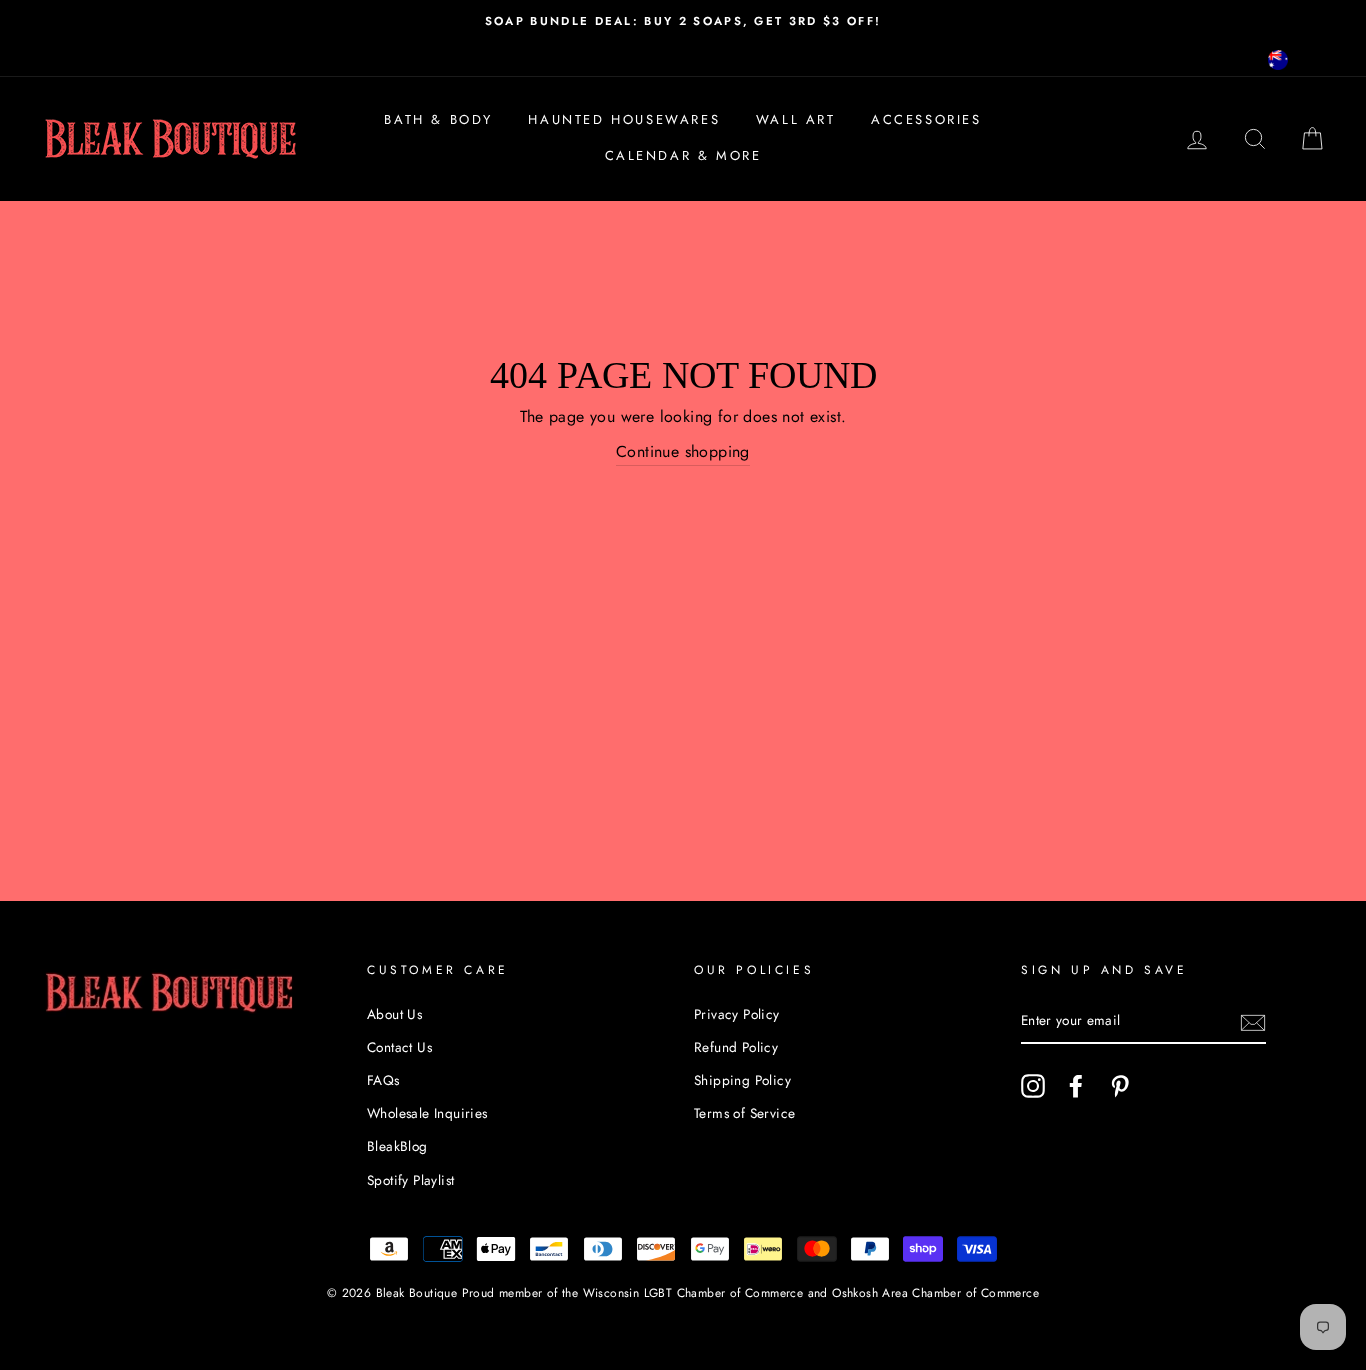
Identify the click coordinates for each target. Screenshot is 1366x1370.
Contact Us (399, 1047)
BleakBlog (397, 1146)
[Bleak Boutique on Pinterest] (1120, 1086)
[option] (683, 21)
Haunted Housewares (624, 119)
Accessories (926, 119)
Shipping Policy (742, 1080)
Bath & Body (438, 119)
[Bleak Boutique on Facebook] (1076, 1086)
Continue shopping (683, 451)
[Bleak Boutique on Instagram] (1033, 1086)
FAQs (383, 1080)
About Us (394, 1014)
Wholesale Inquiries (427, 1113)
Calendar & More (683, 155)
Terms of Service (744, 1113)
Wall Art (796, 119)
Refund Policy (736, 1047)
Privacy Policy (737, 1014)
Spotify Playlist (410, 1180)
